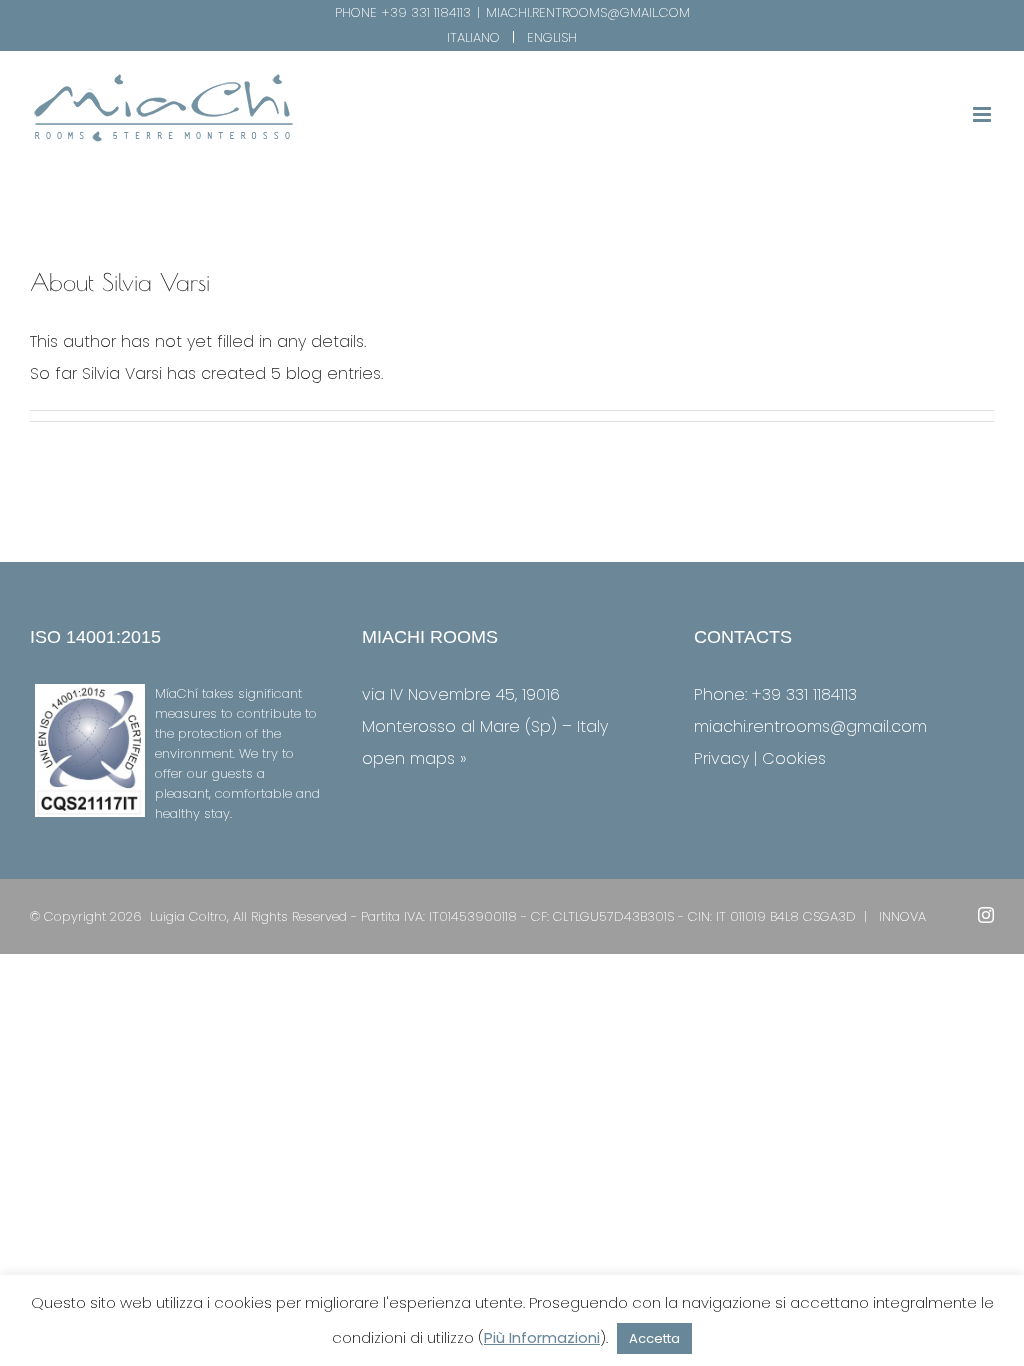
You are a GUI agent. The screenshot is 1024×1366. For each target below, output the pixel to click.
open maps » (414, 758)
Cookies (794, 758)
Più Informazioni (542, 1337)
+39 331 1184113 (426, 12)
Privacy (721, 758)
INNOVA (902, 916)
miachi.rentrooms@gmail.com (588, 12)
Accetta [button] (654, 1338)
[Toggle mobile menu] (983, 114)
